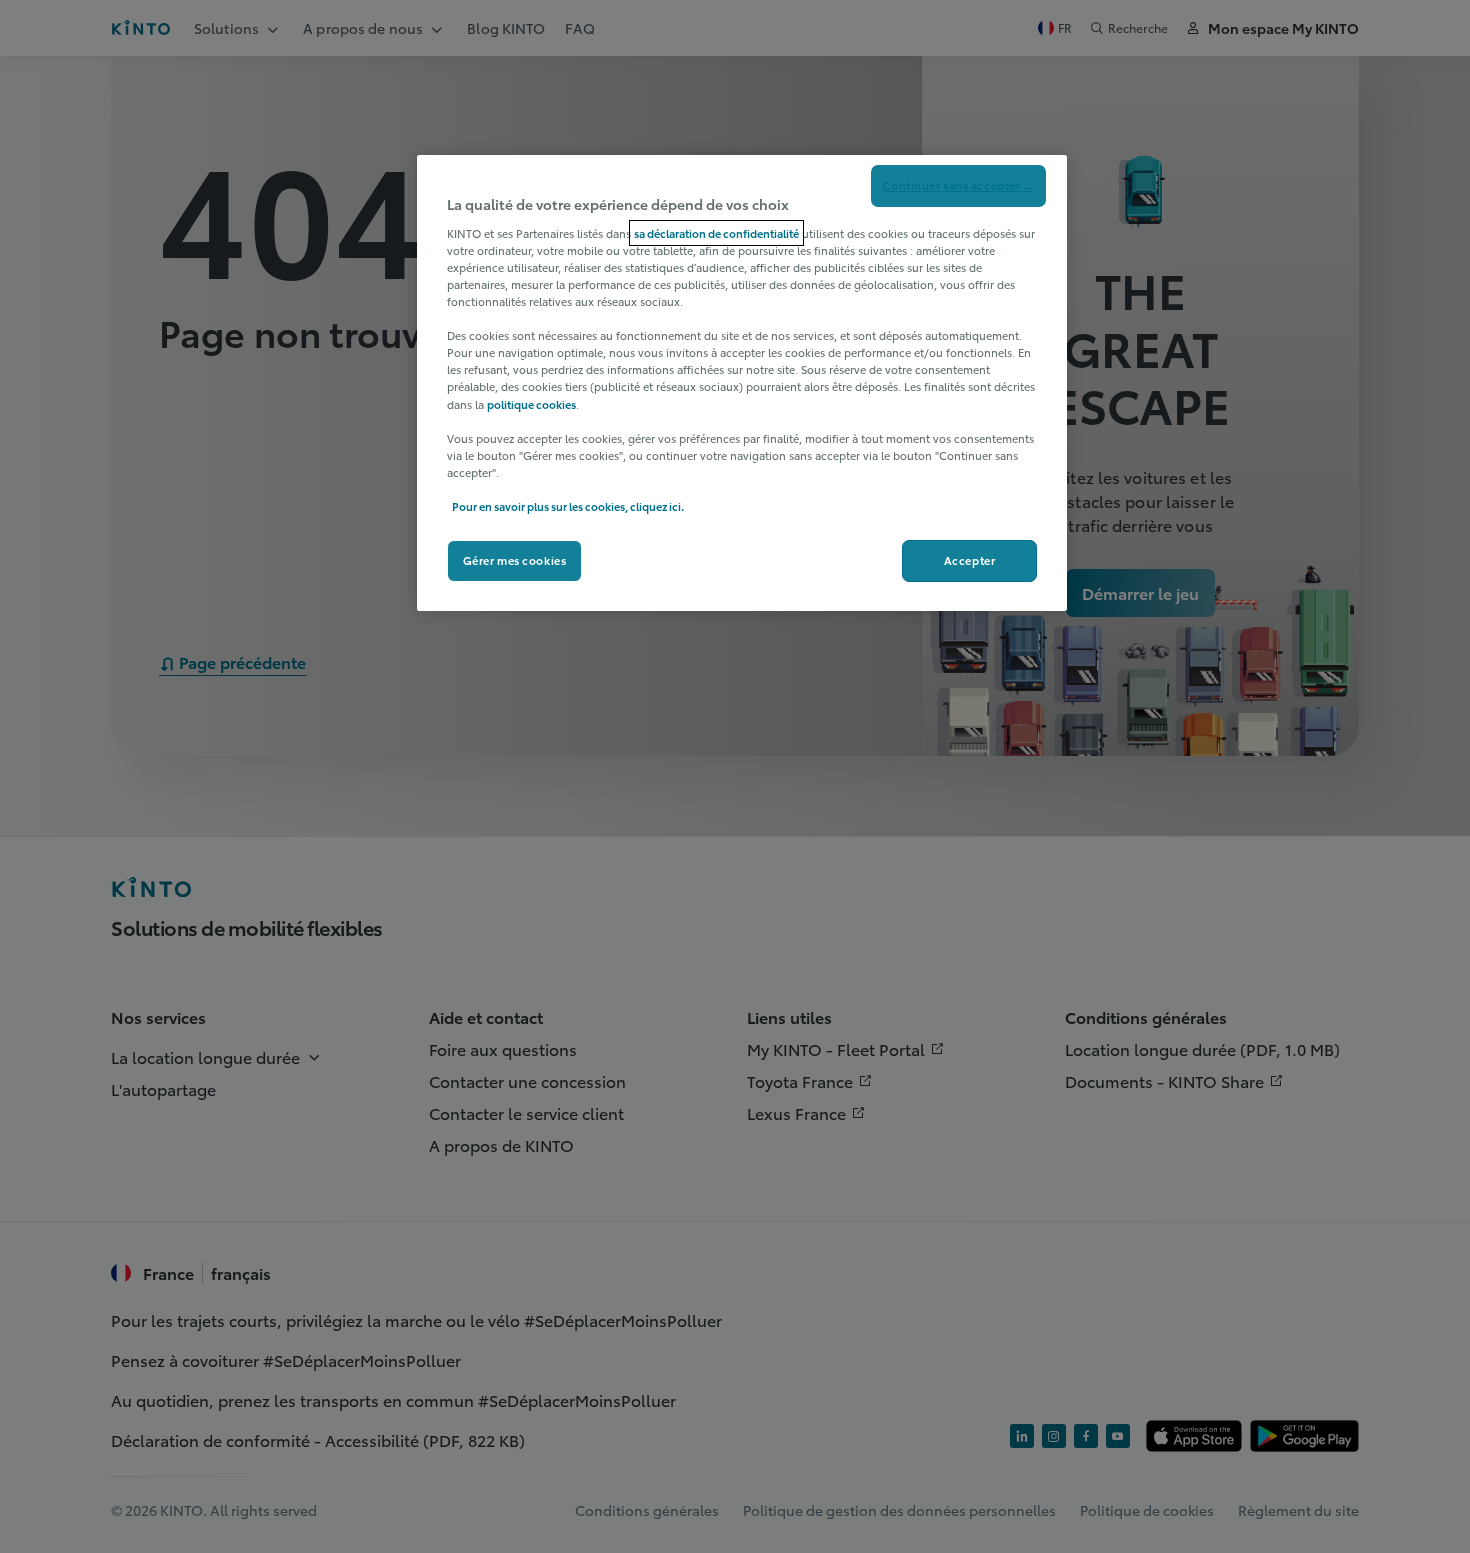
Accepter (970, 560)
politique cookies (531, 404)
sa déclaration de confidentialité (716, 233)
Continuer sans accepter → (958, 185)
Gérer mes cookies (515, 560)
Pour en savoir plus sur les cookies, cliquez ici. (568, 506)
